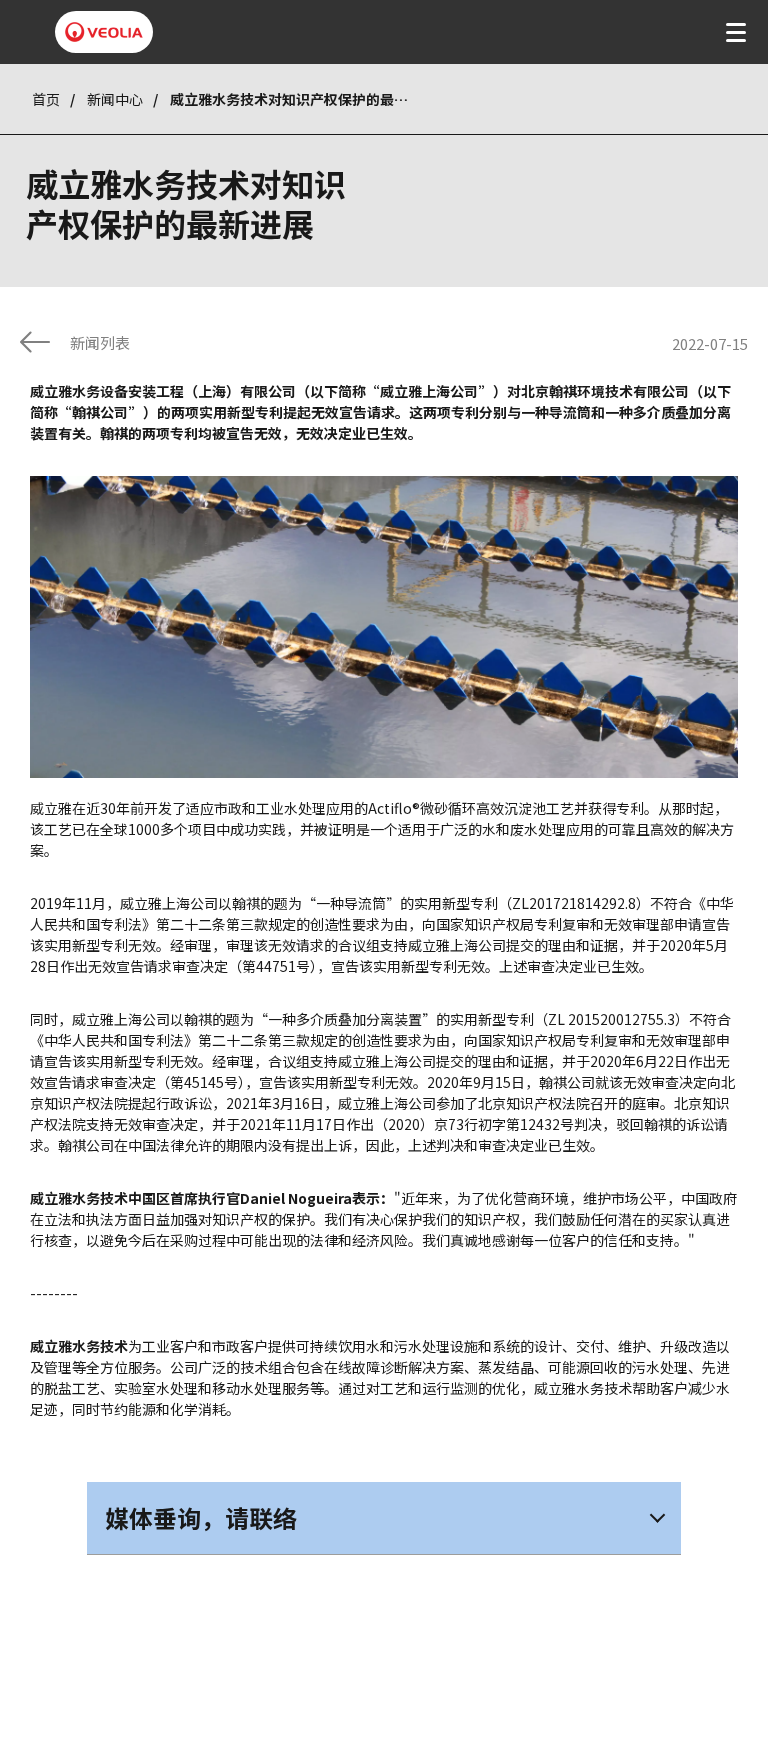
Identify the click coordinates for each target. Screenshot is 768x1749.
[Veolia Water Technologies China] (104, 32)
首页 (46, 99)
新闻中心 (115, 99)
